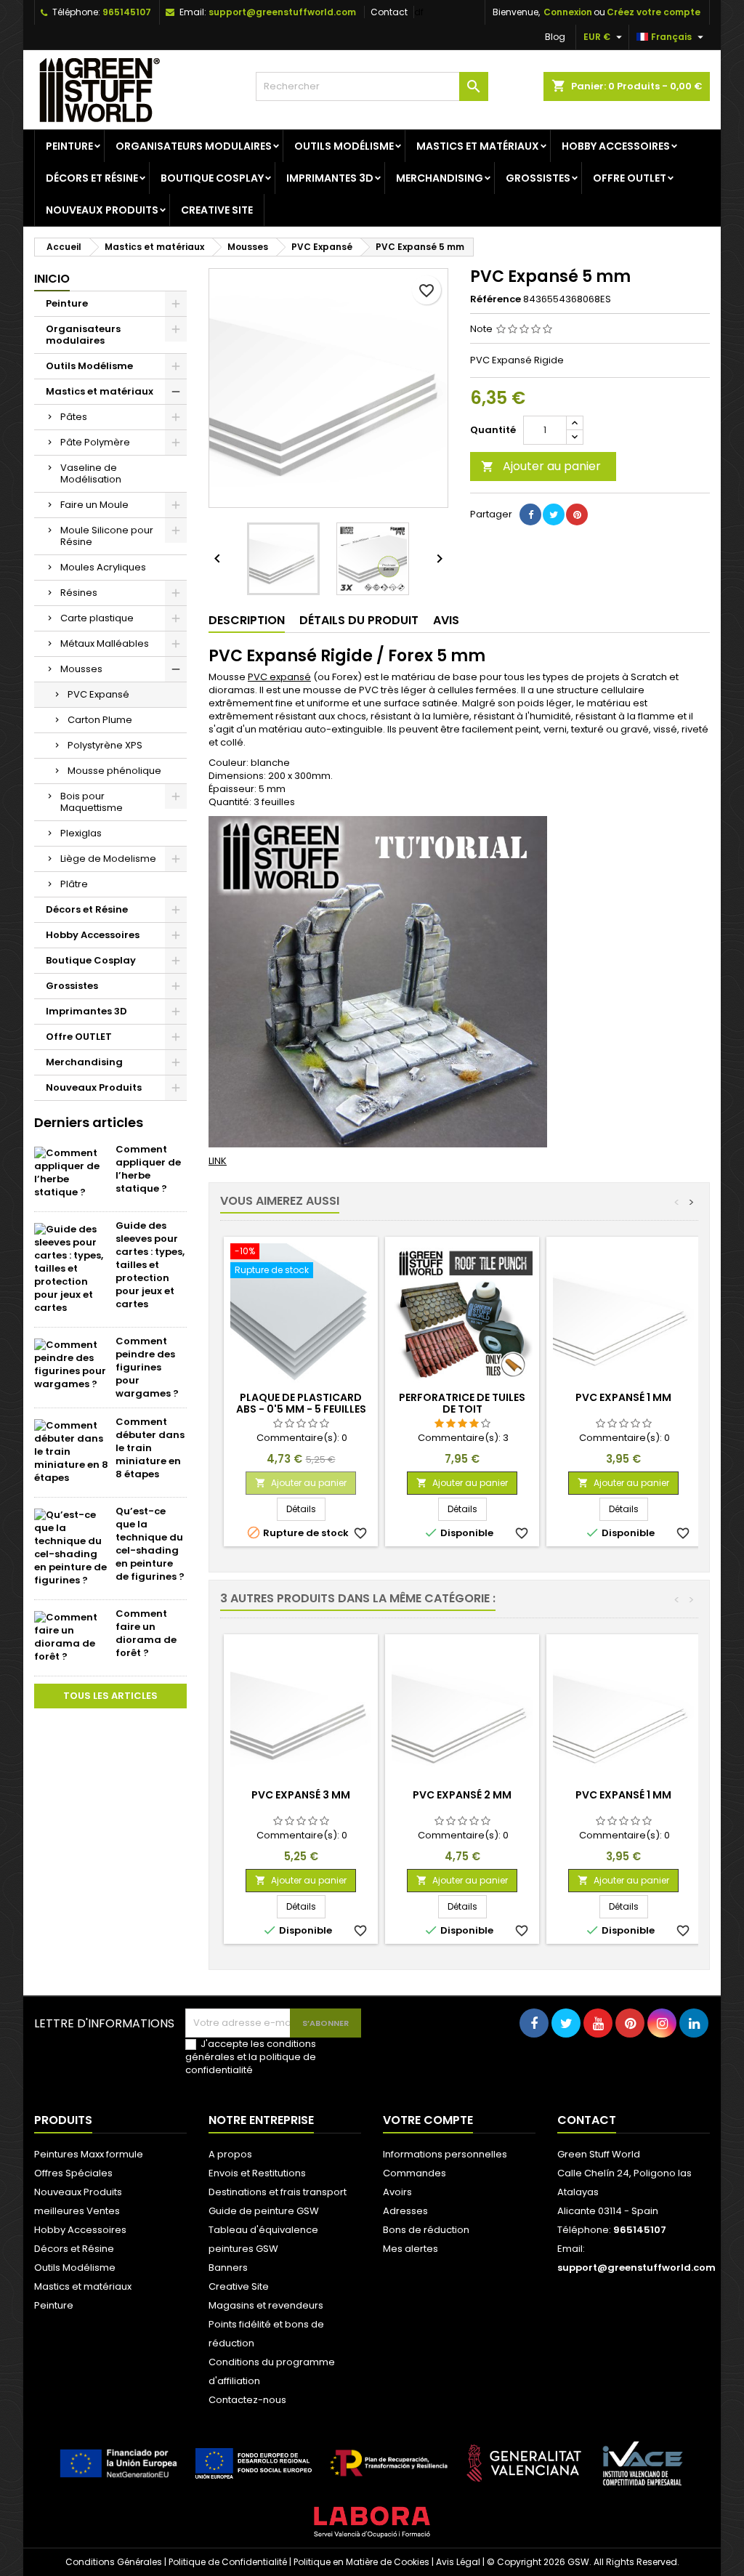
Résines (79, 593)
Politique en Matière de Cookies (361, 2562)
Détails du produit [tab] (359, 620)
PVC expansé (279, 677)
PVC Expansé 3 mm (301, 1795)
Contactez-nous (247, 2400)
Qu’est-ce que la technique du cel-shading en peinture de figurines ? (150, 1544)
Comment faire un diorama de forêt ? (146, 1633)
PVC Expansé (98, 694)
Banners (228, 2268)
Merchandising (440, 178)
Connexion (568, 12)
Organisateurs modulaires (194, 146)
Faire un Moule (94, 505)
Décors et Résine (92, 178)
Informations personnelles (445, 2154)
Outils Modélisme (344, 146)
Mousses (81, 669)
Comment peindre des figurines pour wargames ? (147, 1367)
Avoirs (397, 2192)
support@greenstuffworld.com (282, 12)
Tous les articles (110, 1696)
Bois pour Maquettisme (92, 802)
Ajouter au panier (541, 466)
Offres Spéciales (73, 2173)
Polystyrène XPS (105, 745)
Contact (389, 12)
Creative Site (217, 210)
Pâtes (74, 417)
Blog (555, 37)
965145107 (127, 12)
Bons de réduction (426, 2230)
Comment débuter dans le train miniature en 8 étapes (150, 1448)
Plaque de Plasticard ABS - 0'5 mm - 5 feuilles (301, 1403)
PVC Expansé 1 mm (623, 1397)
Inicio (52, 279)
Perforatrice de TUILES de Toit (462, 1403)
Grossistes (538, 178)
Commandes (415, 2173)
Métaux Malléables (105, 643)
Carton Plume (100, 720)
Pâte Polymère (95, 442)
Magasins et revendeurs (266, 2305)
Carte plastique (97, 618)
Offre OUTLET (630, 178)
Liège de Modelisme (108, 859)
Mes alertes (411, 2249)
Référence (496, 299)
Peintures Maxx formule (89, 2154)
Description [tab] (247, 620)
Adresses (405, 2211)
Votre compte (428, 2120)
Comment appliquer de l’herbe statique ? (148, 1169)
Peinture (69, 146)
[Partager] (530, 514)
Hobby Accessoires (616, 146)
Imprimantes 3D (330, 178)
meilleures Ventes (77, 2211)
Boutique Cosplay (212, 178)
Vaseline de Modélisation (91, 473)
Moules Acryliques (103, 567)
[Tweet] (554, 514)
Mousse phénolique (114, 771)
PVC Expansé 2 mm (462, 1795)
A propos (230, 2154)
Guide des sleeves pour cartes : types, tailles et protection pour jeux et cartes (150, 1265)
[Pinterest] (577, 514)
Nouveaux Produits (102, 210)
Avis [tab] (446, 620)
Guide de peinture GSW (264, 2211)
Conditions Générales (114, 2562)
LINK (218, 1161)
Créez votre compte (654, 12)
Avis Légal (458, 2562)
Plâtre (74, 884)
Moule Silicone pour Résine (107, 536)
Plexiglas (81, 833)
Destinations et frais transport (278, 2192)
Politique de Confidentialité (228, 2562)
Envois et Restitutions (257, 2173)
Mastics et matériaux (478, 146)
